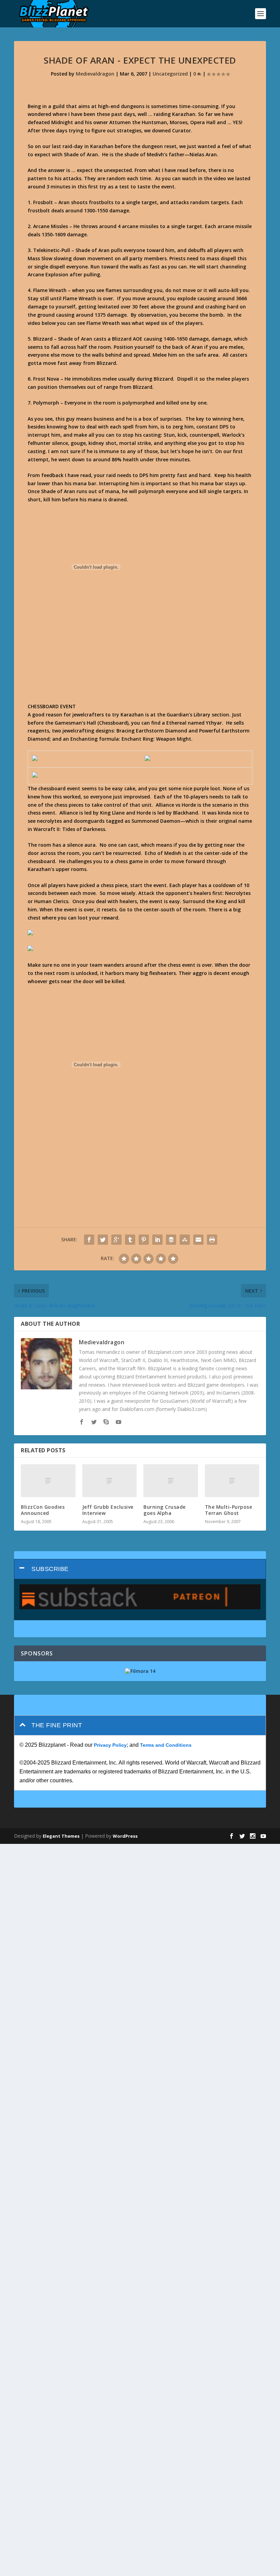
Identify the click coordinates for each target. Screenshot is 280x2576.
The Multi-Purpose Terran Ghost (229, 1510)
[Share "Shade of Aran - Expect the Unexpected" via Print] (212, 1240)
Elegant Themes (61, 1836)
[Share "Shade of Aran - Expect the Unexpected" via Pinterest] (144, 1240)
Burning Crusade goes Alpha (165, 1510)
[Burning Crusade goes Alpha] (171, 1481)
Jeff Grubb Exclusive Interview (108, 1510)
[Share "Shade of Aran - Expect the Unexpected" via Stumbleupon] (185, 1240)
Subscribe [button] (50, 1569)
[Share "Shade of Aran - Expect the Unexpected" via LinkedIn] (157, 1240)
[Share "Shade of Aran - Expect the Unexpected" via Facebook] (89, 1240)
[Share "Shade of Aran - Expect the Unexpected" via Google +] (116, 1240)
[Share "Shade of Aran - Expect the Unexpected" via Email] (198, 1240)
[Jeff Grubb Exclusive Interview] (110, 1481)
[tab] (140, 1569)
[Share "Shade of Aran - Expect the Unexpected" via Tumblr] (130, 1240)
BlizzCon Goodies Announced (43, 1510)
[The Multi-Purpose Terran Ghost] (232, 1481)
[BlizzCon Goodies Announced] (48, 1481)
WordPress (125, 1836)
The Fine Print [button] (57, 1725)
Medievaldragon (95, 74)
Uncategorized (170, 74)
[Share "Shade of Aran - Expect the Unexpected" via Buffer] (171, 1240)
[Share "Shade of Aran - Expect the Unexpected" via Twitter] (103, 1240)
